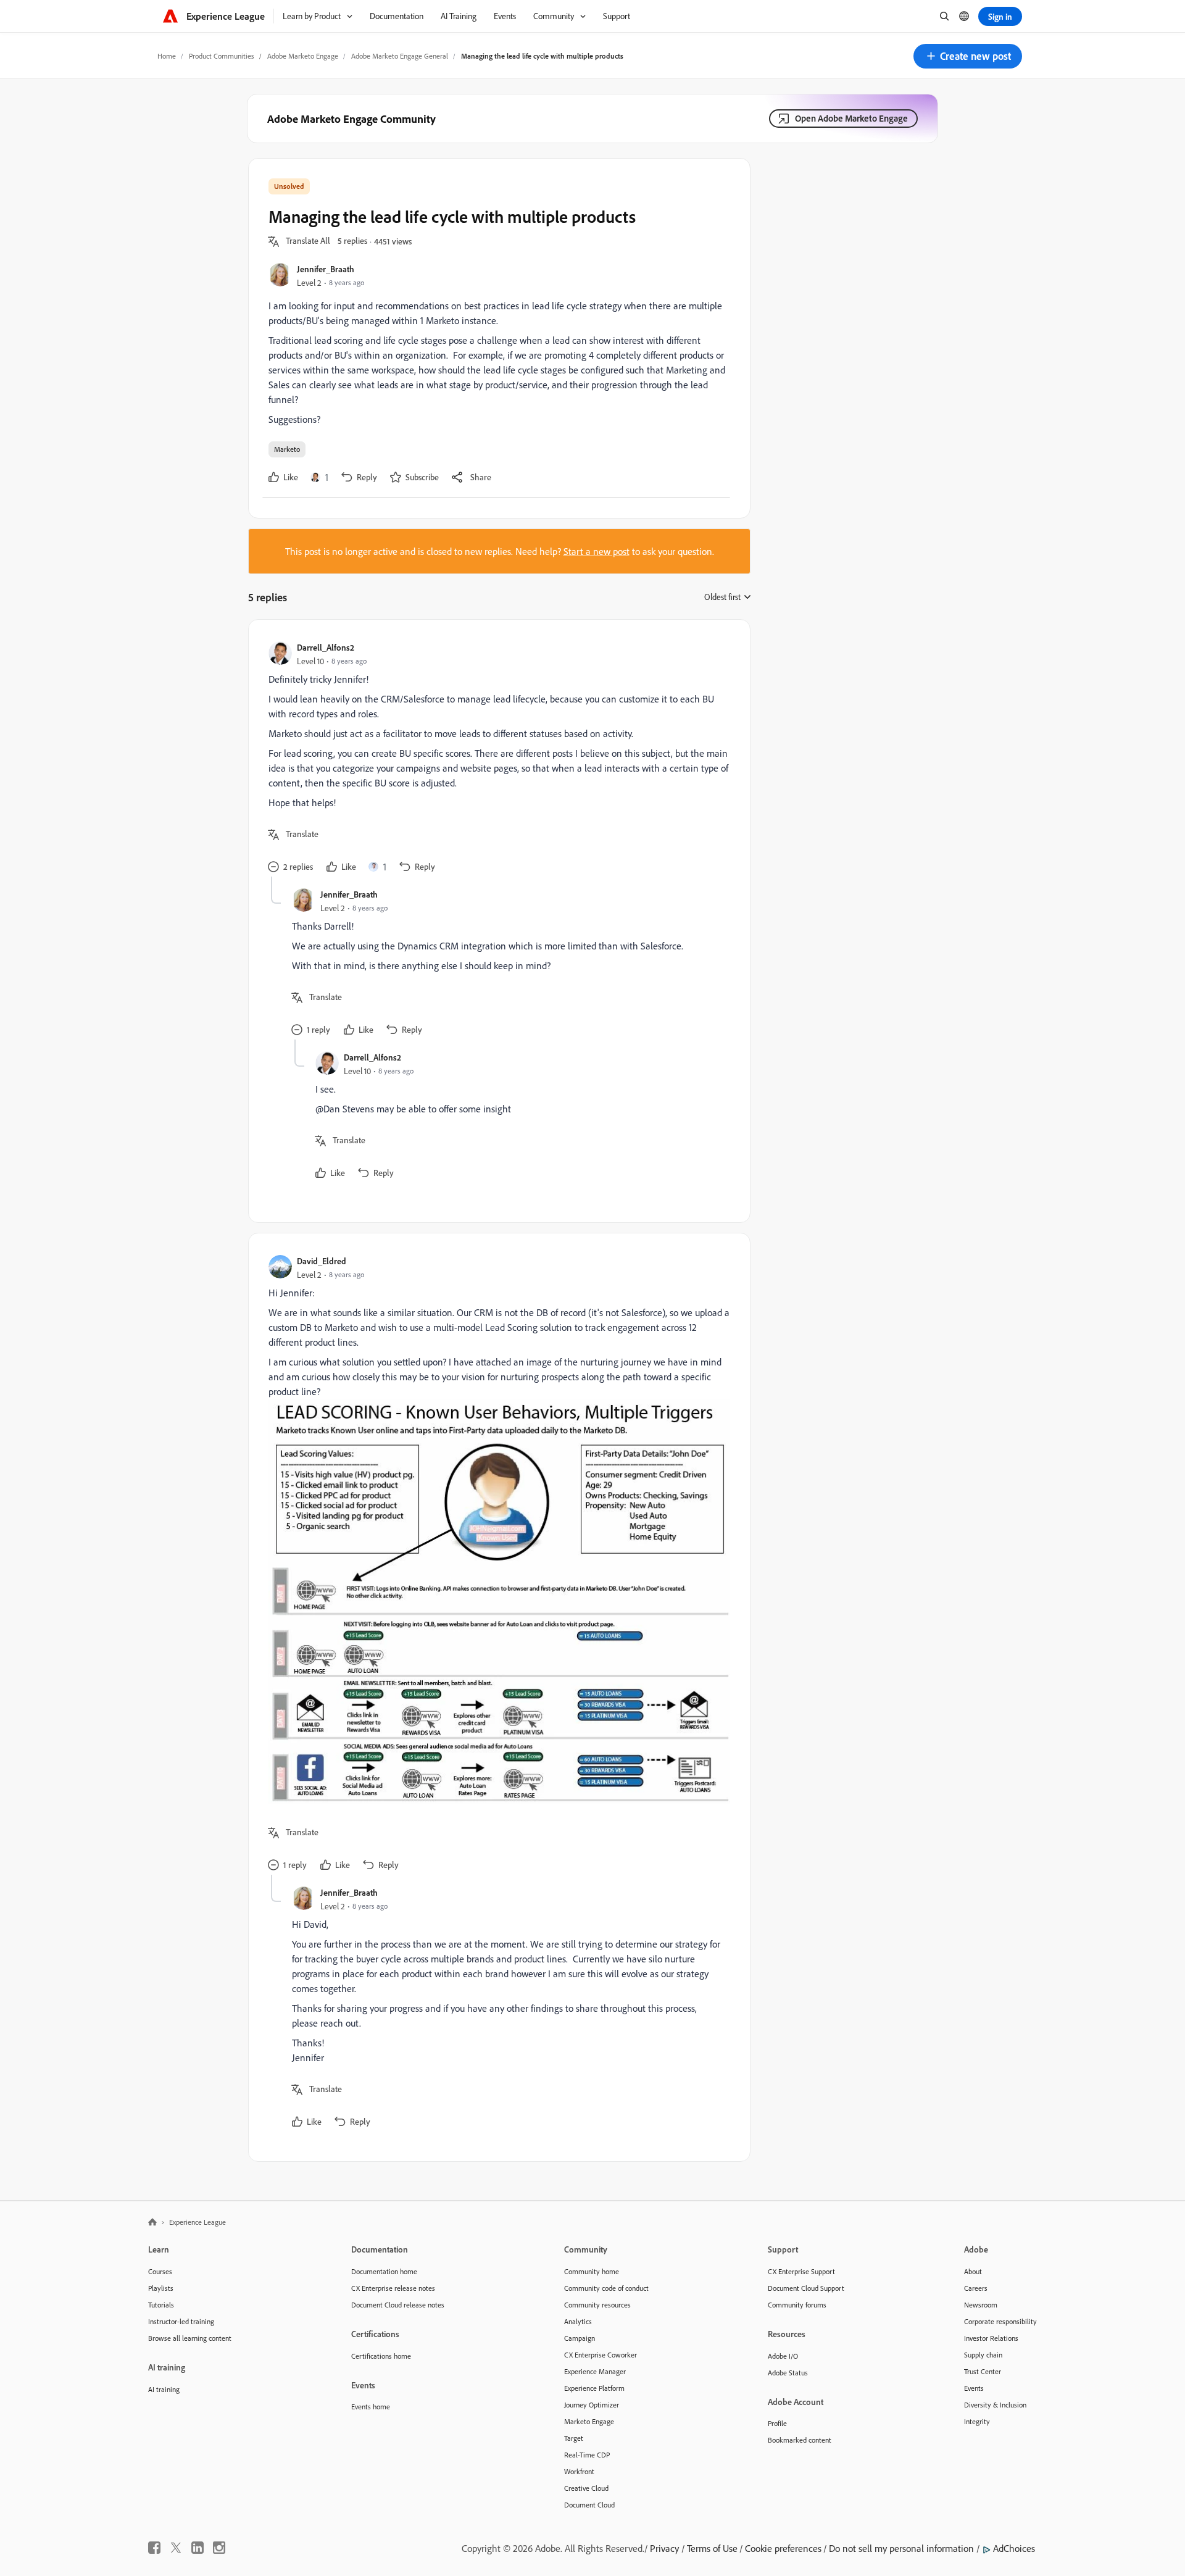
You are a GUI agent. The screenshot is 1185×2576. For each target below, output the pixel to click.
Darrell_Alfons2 (326, 647)
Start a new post (597, 551)
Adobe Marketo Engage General (400, 56)
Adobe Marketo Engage (303, 56)
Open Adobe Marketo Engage (851, 118)
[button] (968, 56)
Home (167, 56)
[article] (496, 758)
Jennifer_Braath (326, 269)
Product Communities (222, 56)
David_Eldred (322, 1261)
